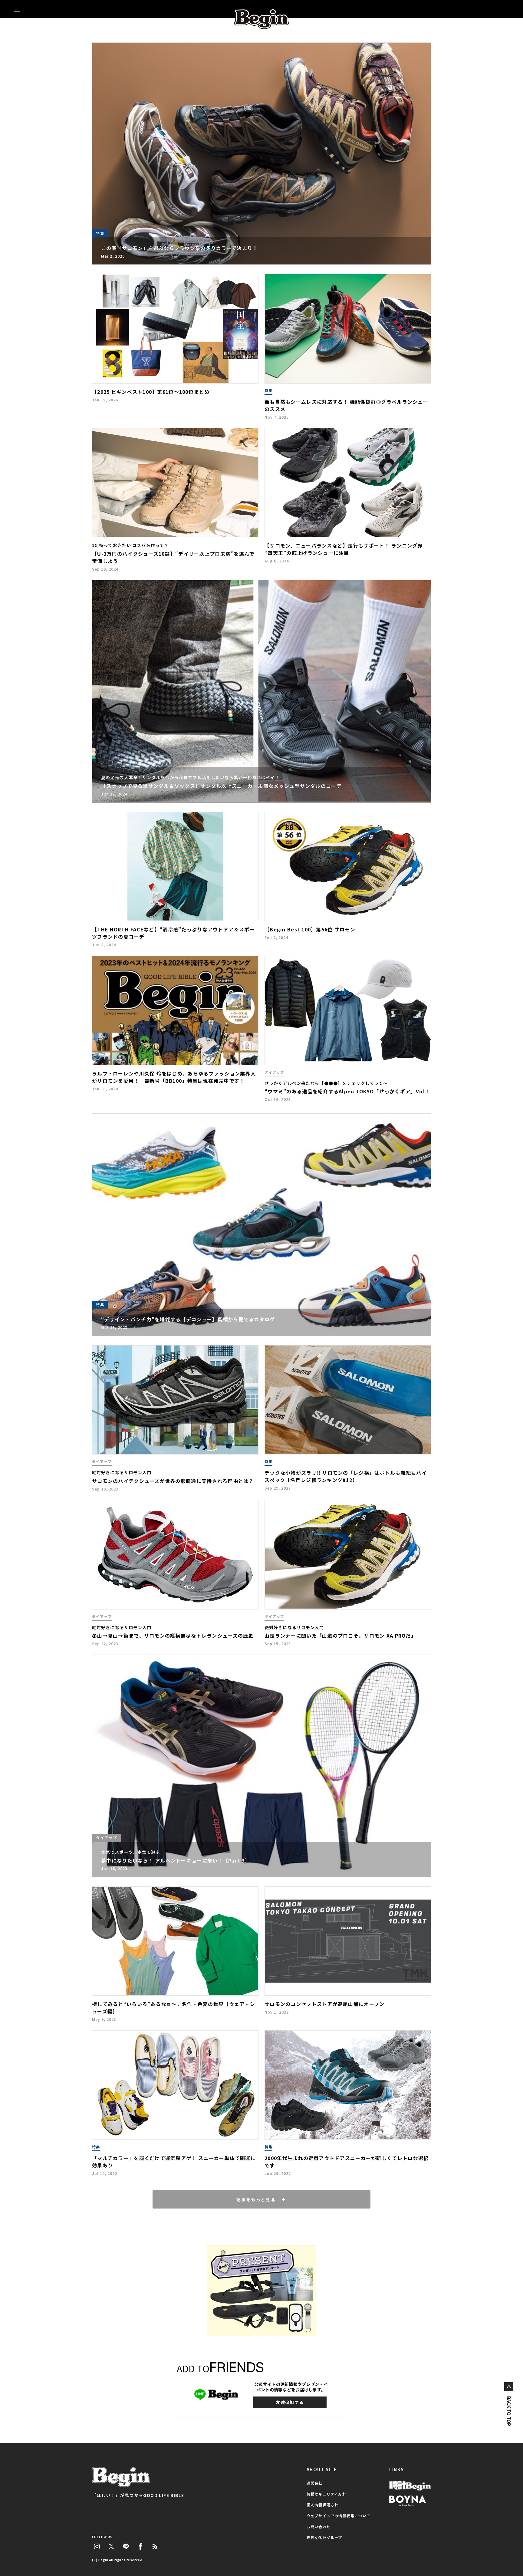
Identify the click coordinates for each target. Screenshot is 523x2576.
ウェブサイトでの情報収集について (339, 2516)
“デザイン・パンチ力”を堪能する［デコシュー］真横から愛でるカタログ (188, 1319)
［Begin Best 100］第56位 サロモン (310, 929)
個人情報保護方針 (323, 2505)
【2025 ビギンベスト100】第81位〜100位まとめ (151, 392)
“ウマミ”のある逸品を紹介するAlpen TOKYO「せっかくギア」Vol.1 (347, 1091)
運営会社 (315, 2483)
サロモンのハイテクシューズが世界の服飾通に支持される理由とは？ (173, 1481)
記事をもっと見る (256, 2199)
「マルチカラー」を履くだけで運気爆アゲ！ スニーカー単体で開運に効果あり (174, 2162)
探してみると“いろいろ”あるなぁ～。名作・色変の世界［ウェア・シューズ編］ (174, 2008)
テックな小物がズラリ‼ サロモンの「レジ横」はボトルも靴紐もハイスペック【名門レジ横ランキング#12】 (346, 1476)
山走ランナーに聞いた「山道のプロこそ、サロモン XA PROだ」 (340, 1636)
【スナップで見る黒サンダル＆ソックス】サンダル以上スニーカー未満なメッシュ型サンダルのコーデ (221, 786)
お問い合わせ (319, 2527)
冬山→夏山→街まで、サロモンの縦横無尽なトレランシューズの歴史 (173, 1636)
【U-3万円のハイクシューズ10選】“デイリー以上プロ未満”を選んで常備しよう (173, 557)
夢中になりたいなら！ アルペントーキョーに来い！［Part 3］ (176, 1860)
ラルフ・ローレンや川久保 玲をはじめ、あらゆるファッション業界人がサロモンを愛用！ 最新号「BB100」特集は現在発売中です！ (174, 1077)
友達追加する (290, 2402)
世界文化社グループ (324, 2537)
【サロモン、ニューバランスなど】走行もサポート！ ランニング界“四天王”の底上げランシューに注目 (344, 549)
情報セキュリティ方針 (326, 2494)
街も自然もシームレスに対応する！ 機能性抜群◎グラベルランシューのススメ (346, 405)
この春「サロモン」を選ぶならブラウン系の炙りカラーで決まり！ (179, 248)
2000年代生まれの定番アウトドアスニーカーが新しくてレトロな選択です (347, 2162)
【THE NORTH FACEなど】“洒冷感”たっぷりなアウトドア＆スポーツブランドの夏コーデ (173, 933)
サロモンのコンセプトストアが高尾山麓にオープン (324, 2004)
